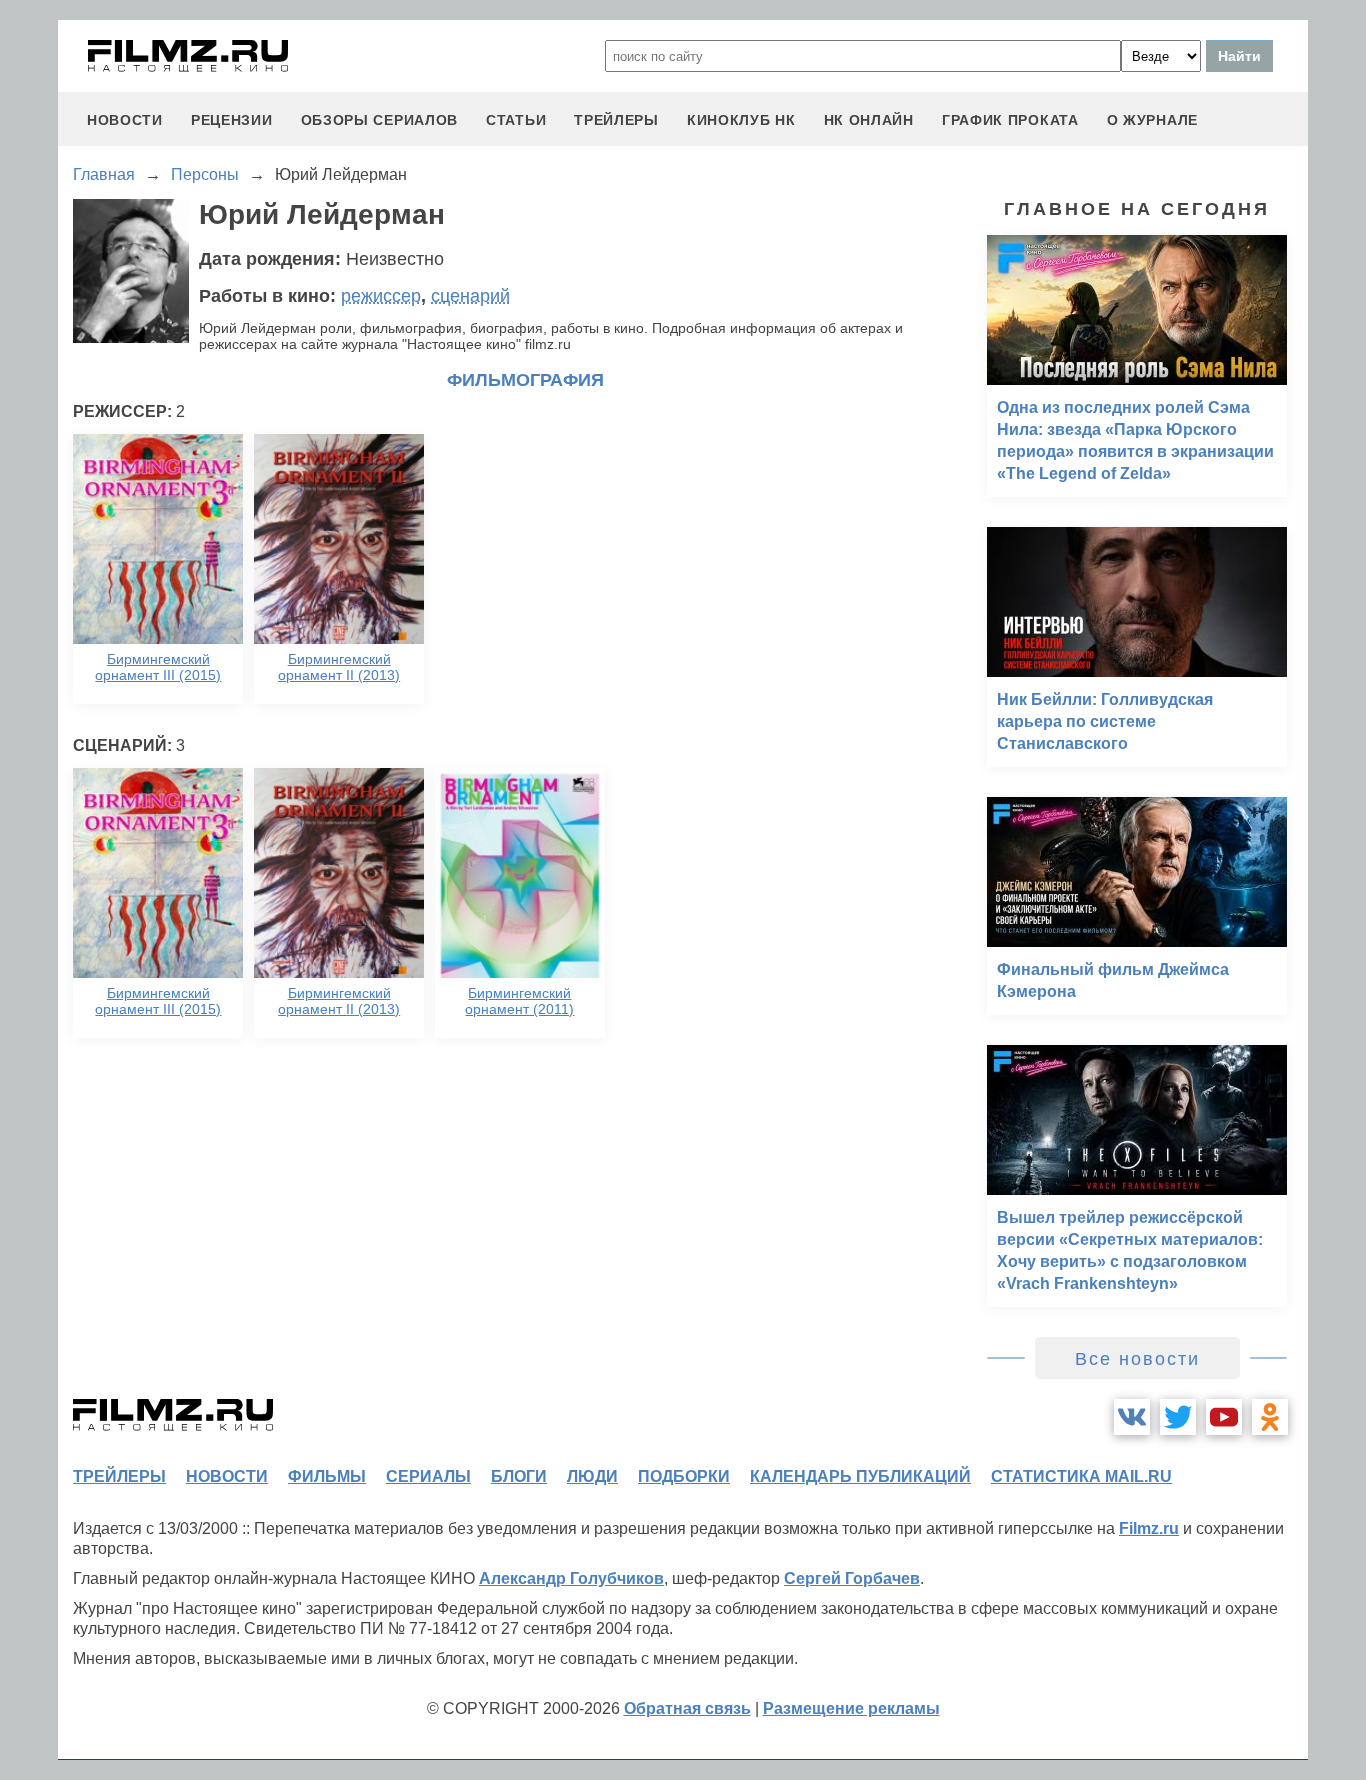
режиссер (381, 296)
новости (125, 120)
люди (592, 1476)
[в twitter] (1178, 1417)
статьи (516, 120)
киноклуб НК (741, 120)
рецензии (232, 120)
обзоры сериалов (380, 120)
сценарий (470, 296)
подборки (684, 1476)
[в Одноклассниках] (1270, 1417)
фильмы (327, 1476)
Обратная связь (687, 1708)
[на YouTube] (1224, 1417)
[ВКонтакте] (1132, 1417)
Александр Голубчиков (571, 1578)
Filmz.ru (1149, 1528)
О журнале (1152, 120)
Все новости (1137, 1359)
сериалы (428, 1476)
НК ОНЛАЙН (869, 120)
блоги (519, 1476)
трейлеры (616, 120)
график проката (1010, 120)
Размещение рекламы (851, 1708)
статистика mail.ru (1081, 1476)
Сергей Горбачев (852, 1578)
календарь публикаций (860, 1476)
